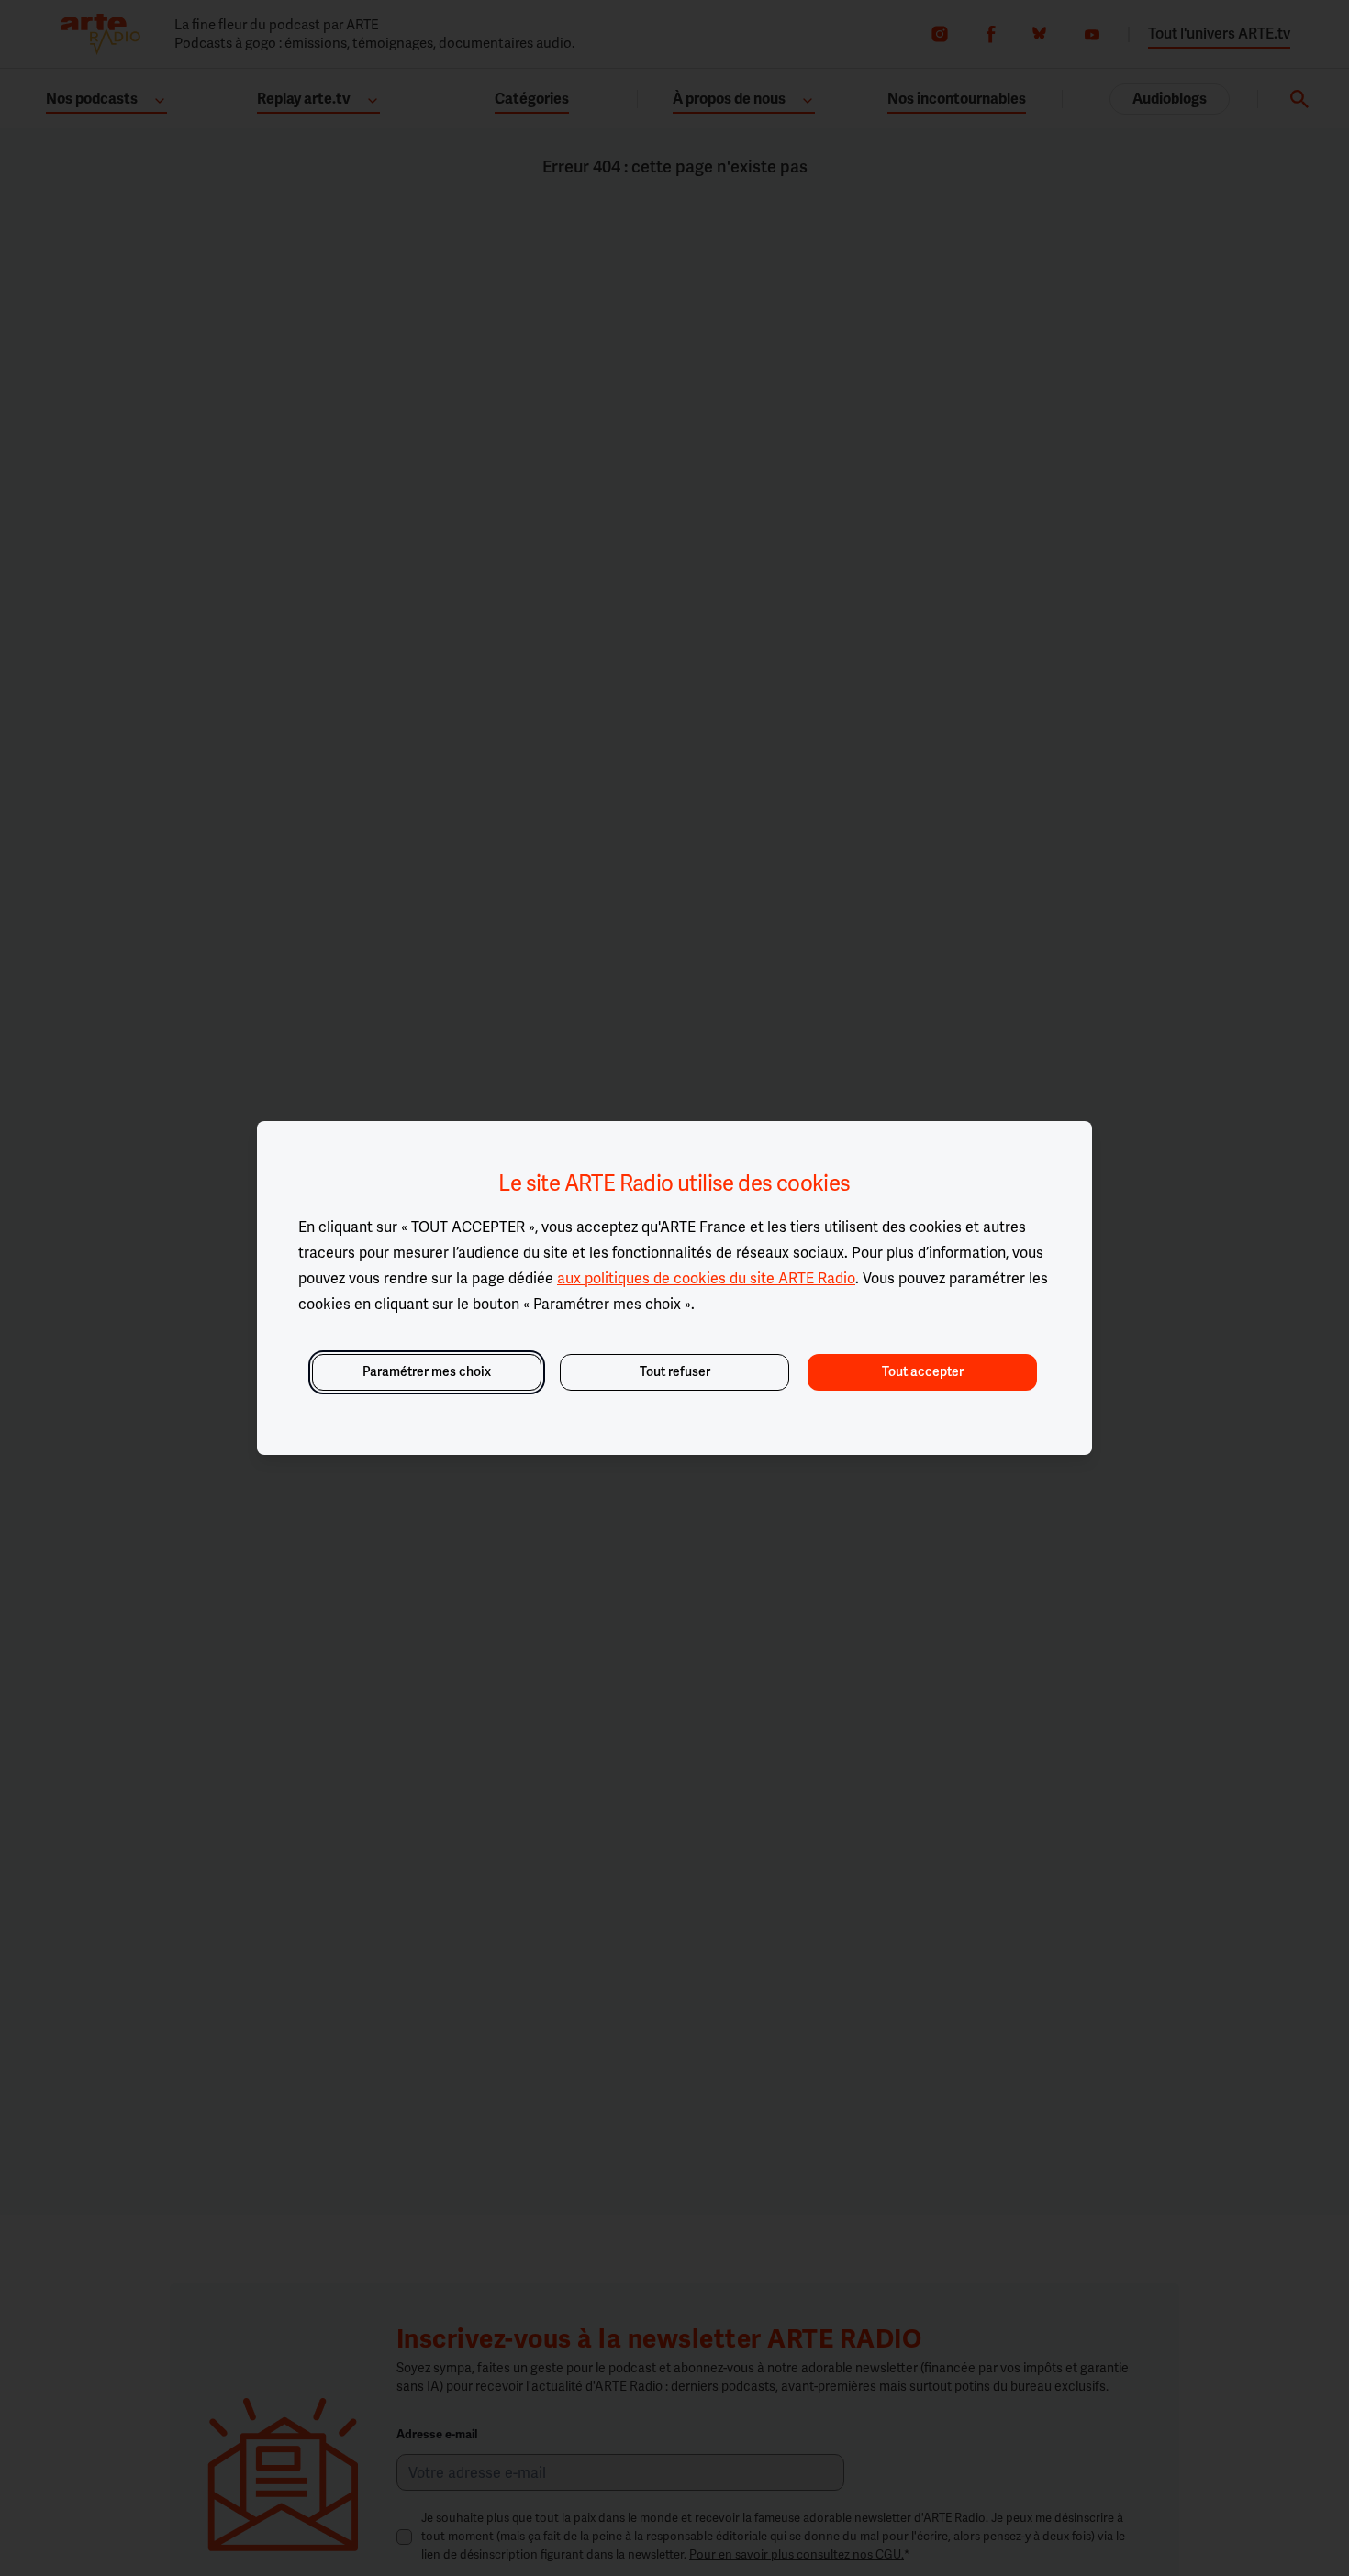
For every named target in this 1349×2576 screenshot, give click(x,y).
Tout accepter (923, 1372)
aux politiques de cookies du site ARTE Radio (706, 1278)
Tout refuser (675, 1372)
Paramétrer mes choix (427, 1372)
